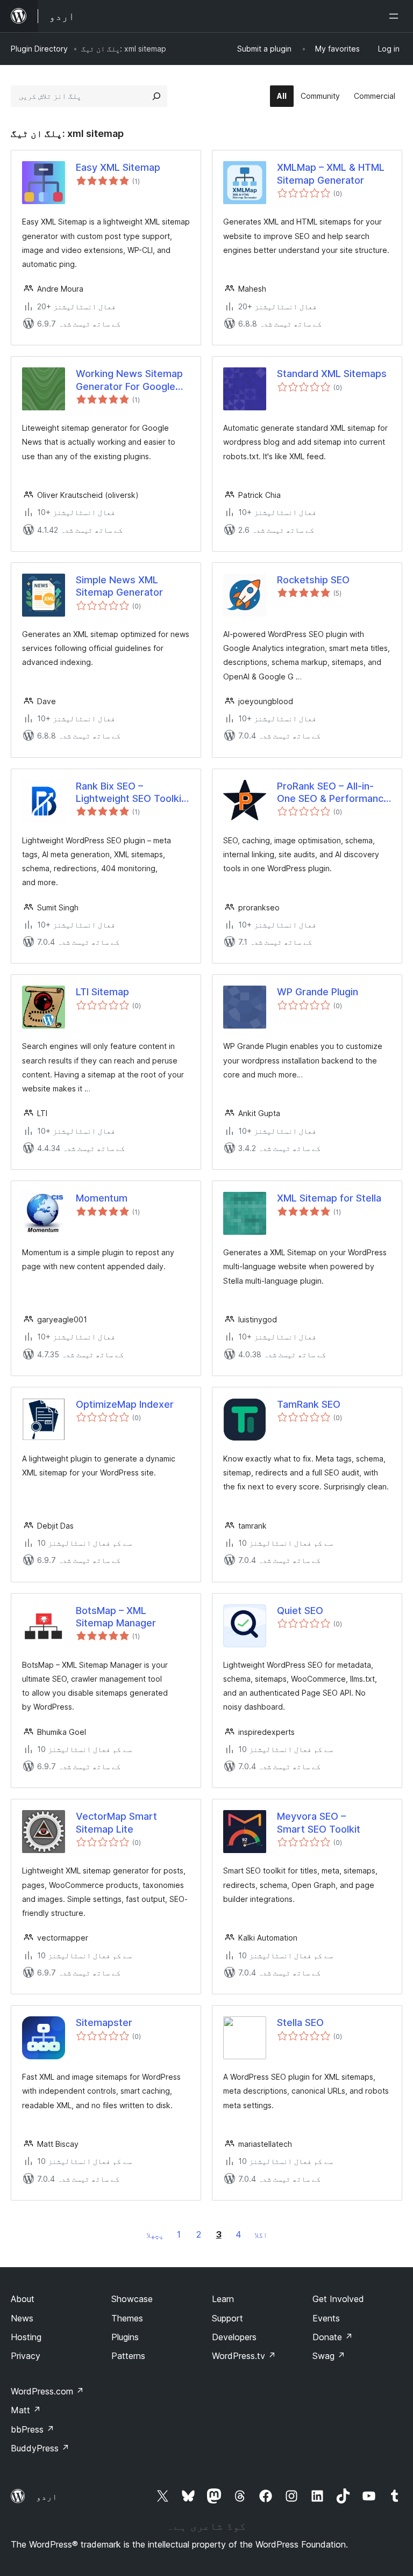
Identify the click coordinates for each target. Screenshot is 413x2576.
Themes (127, 2318)
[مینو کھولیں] (396, 16)
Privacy (26, 2356)
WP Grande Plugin (318, 992)
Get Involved (338, 2299)
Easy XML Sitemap (118, 167)
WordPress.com (47, 2391)
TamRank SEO (309, 1404)
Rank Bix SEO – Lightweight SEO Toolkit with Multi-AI (130, 793)
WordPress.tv (244, 2356)
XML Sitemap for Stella (329, 1198)
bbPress (33, 2429)
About (23, 2299)
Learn (223, 2299)
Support (227, 2318)
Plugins (125, 2337)
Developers (234, 2337)
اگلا (261, 2235)
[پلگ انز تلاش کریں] (156, 96)
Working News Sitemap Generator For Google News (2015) (129, 380)
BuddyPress (40, 2448)
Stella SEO (300, 2023)
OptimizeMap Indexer (125, 1404)
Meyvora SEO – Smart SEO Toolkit (319, 1822)
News (22, 2318)
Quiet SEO (300, 1611)
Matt (26, 2410)
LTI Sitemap (102, 992)
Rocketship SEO (313, 580)
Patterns (128, 2356)
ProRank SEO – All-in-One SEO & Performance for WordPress (333, 793)
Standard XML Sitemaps (332, 374)
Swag (329, 2356)
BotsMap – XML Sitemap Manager (116, 1617)
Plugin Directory (39, 49)
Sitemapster (104, 2023)
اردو (47, 2497)
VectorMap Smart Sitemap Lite (116, 1822)
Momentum (102, 1198)
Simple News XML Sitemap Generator (119, 586)
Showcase (132, 2299)
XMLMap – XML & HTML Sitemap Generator (331, 173)
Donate (333, 2337)
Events (326, 2318)
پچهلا (155, 2235)
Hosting (26, 2337)
